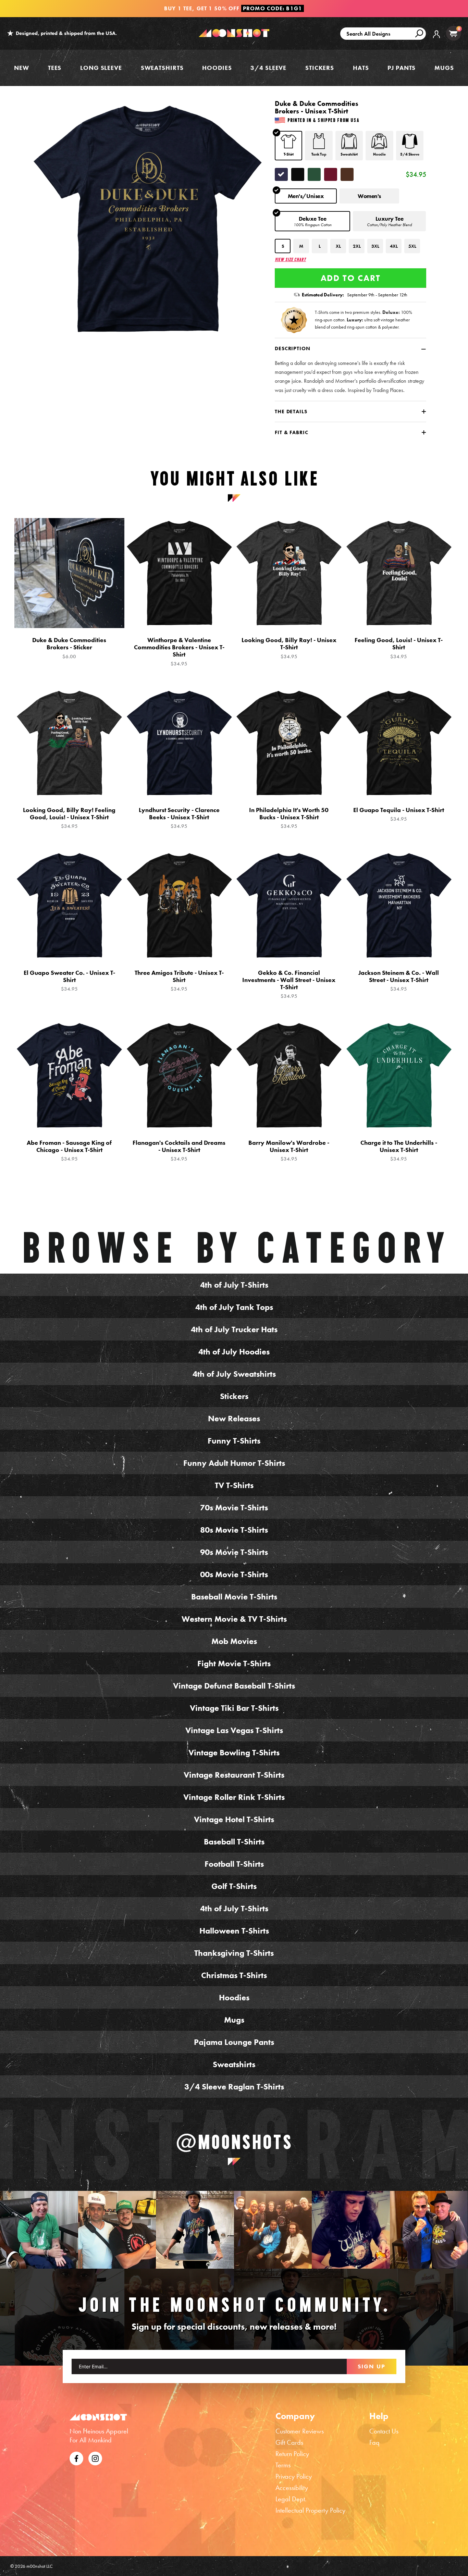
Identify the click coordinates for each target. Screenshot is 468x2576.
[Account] (436, 39)
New (22, 68)
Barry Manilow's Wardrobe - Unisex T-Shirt (289, 1151)
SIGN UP (372, 2366)
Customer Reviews (300, 2431)
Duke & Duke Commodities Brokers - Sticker (69, 648)
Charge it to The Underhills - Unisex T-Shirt (399, 1151)
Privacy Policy (294, 2476)
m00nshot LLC (40, 2566)
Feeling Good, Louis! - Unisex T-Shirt (399, 648)
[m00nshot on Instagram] (39, 2230)
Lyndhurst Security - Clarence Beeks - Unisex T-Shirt (179, 818)
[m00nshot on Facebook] (76, 2457)
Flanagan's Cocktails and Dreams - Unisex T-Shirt (179, 1151)
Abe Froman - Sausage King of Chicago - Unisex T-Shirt (69, 1151)
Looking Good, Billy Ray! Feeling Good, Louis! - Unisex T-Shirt (69, 818)
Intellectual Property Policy (310, 2510)
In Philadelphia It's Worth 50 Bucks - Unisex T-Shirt (289, 818)
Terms (283, 2465)
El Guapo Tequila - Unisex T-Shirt (399, 814)
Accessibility (292, 2488)
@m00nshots (234, 2142)
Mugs (444, 68)
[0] (453, 33)
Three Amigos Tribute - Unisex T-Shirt (179, 981)
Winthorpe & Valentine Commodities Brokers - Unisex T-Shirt (179, 652)
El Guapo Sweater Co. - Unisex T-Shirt (69, 981)
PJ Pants (402, 68)
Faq (374, 2442)
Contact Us (384, 2431)
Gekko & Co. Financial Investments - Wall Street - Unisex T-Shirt (289, 984)
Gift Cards (289, 2442)
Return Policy (292, 2454)
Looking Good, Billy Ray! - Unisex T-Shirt (289, 648)
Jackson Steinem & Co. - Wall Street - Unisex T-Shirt (399, 981)
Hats (361, 68)
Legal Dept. (291, 2499)
